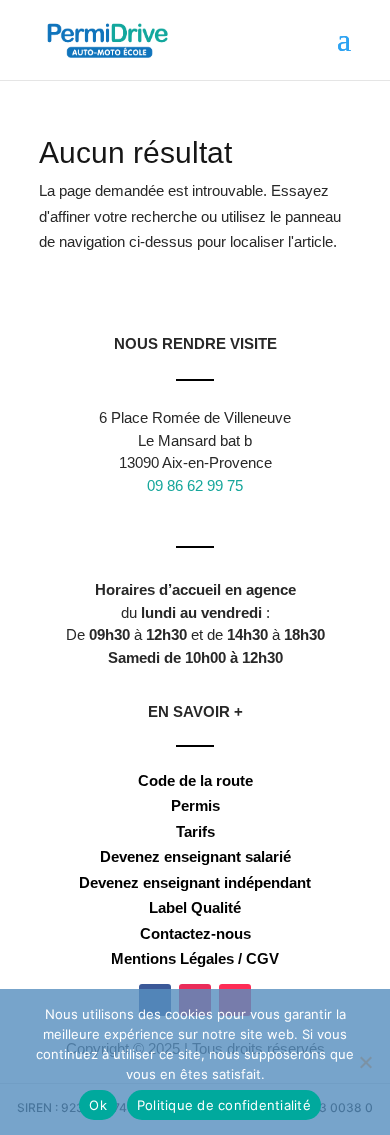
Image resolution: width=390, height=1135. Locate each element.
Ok (98, 1105)
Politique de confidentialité (224, 1105)
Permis (195, 805)
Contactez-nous (195, 933)
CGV (262, 958)
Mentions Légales (172, 958)
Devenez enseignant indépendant (195, 882)
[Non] (365, 1062)
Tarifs (195, 831)
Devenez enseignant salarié (195, 856)
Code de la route (195, 780)
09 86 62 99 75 (195, 485)
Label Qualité (195, 907)
